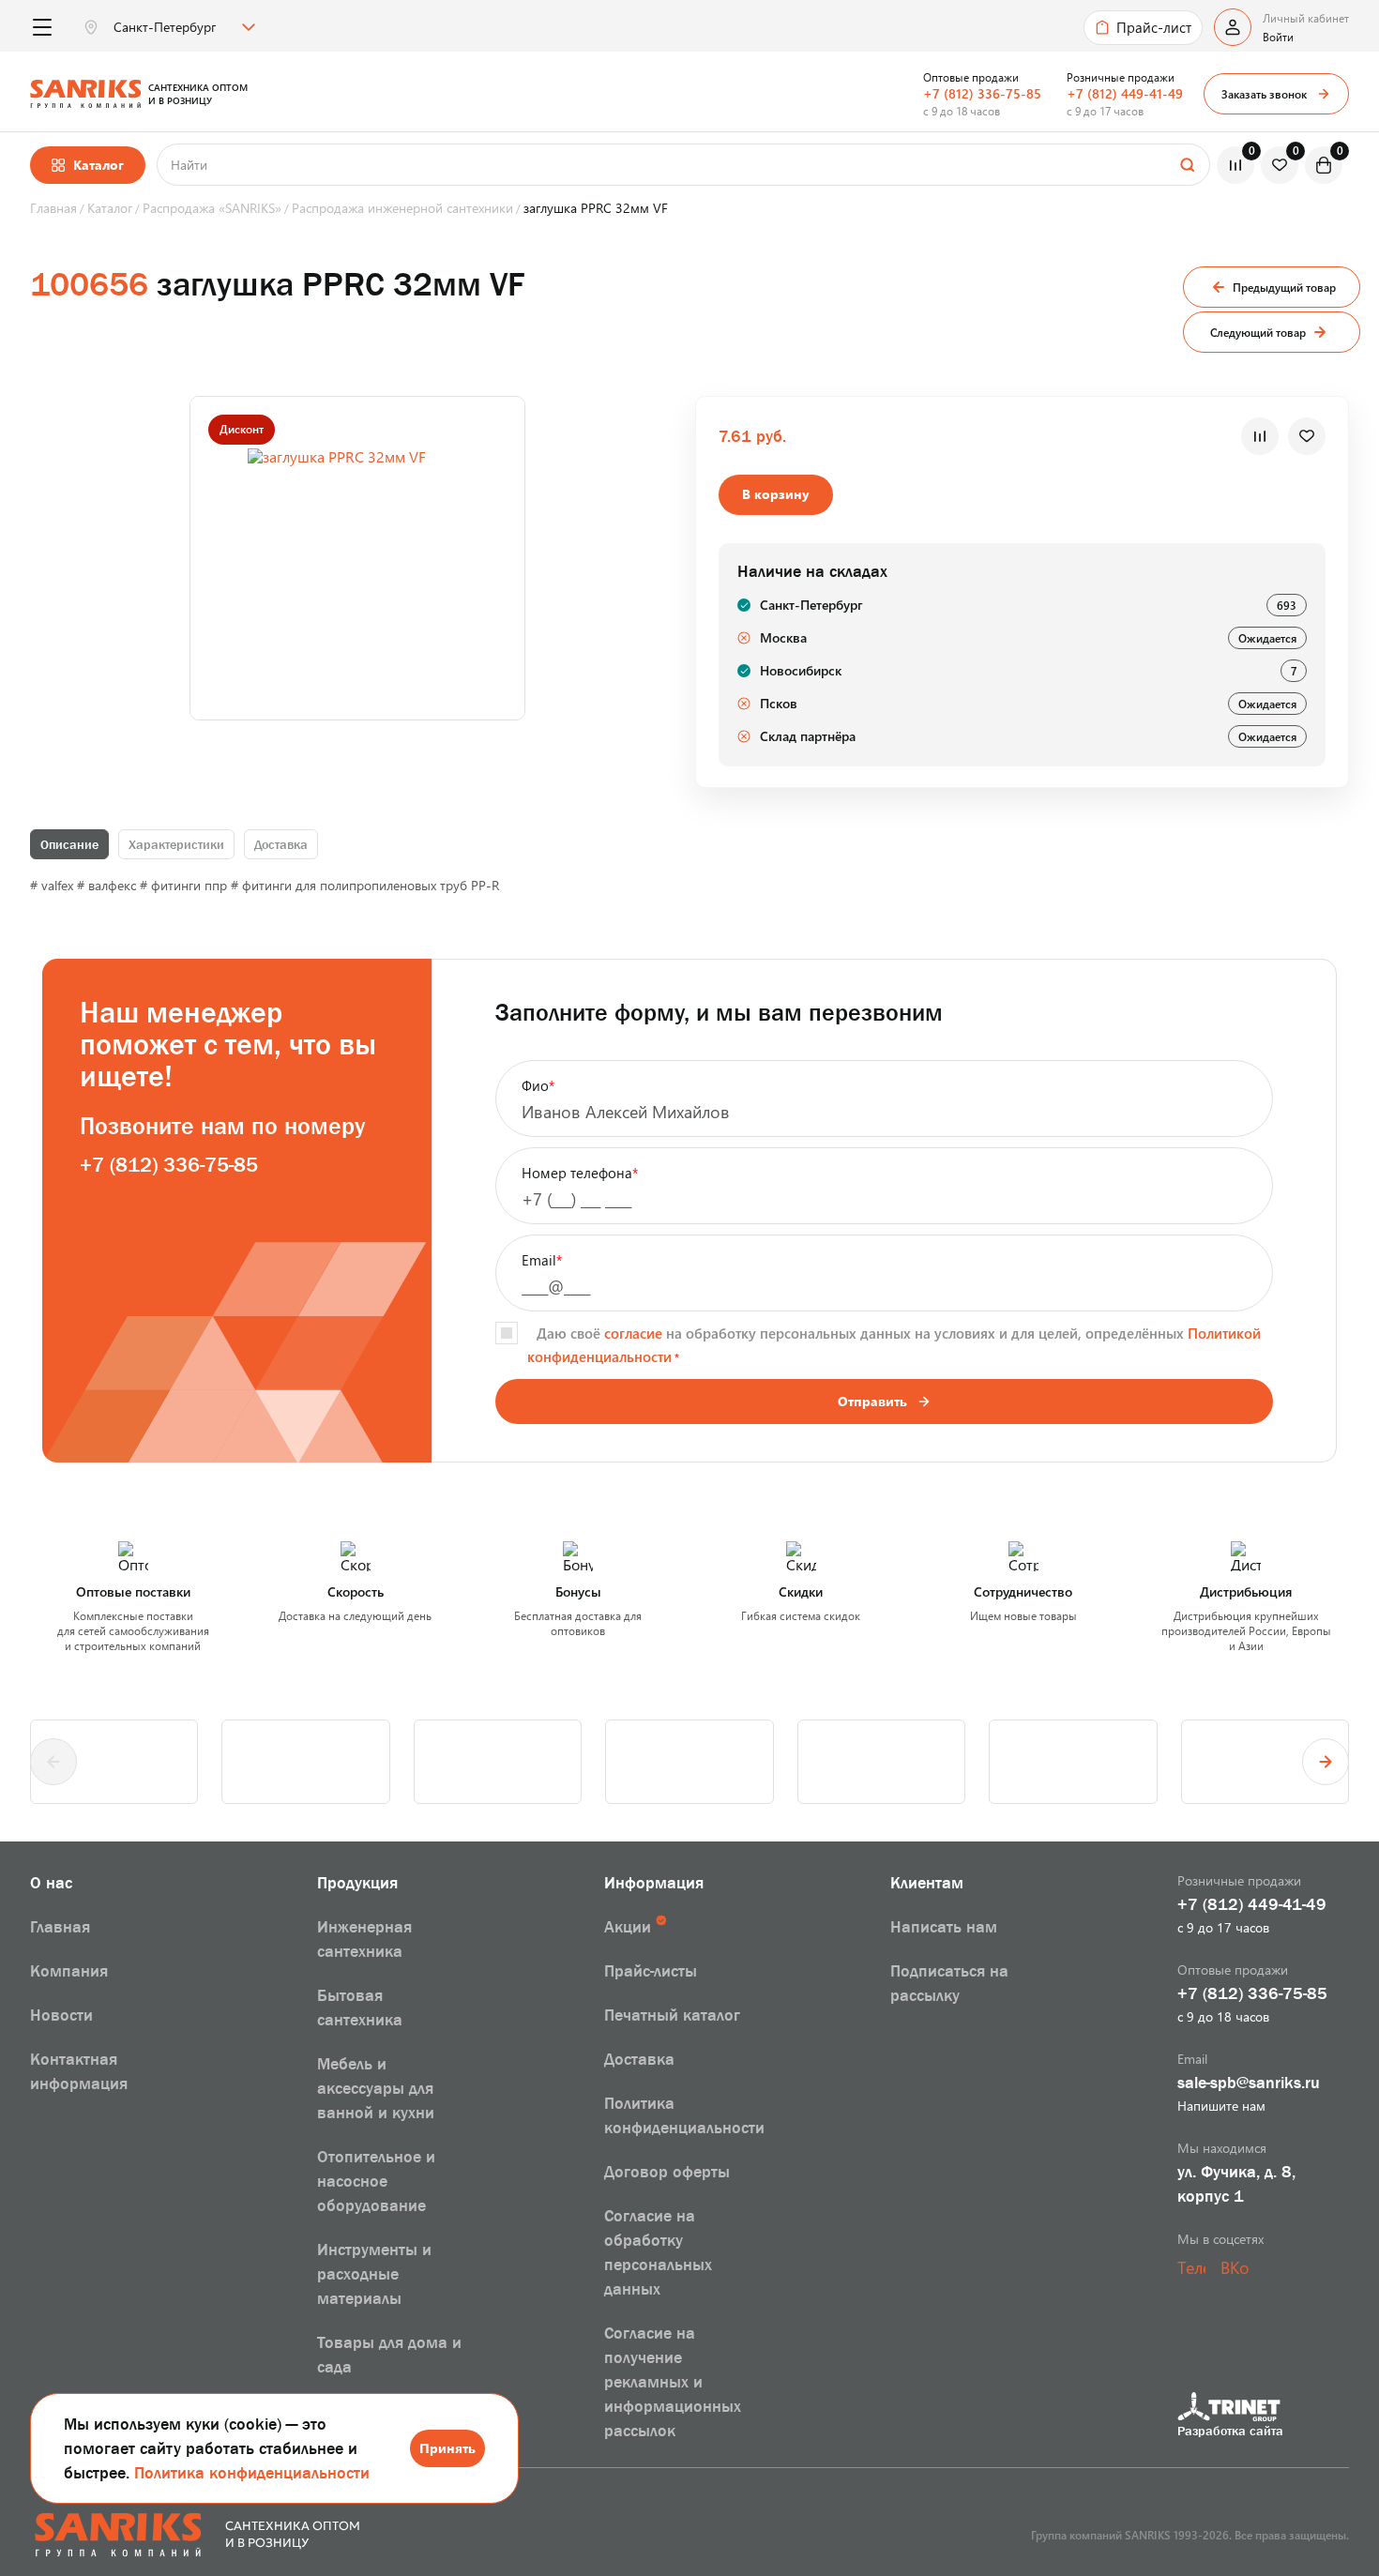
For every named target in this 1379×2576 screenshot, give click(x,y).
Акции (628, 1927)
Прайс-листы (651, 1971)
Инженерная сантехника (364, 1939)
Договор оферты (667, 2172)
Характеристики (176, 844)
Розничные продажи (1121, 77)
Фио (538, 1085)
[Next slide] (1326, 1762)
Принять (447, 2448)
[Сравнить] (1260, 436)
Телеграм (1191, 2267)
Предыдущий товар (1284, 287)
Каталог (98, 165)
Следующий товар (1258, 332)
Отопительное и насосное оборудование (376, 2181)
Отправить (872, 1401)
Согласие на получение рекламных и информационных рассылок (673, 2382)
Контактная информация (79, 2071)
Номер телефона (580, 1173)
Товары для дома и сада (389, 2355)
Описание (69, 844)
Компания (69, 1971)
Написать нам (944, 1927)
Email (542, 1260)
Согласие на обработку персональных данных (658, 2252)
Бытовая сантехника (360, 2008)
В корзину (776, 494)
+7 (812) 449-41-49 (1125, 93)
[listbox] (182, 27)
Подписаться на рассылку (949, 1983)
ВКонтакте (1235, 2267)
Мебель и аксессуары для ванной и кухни (376, 2088)
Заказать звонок (1264, 94)
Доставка (281, 844)
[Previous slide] (53, 1762)
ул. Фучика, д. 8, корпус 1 (1236, 2184)
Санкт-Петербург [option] (165, 27)
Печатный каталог (672, 2015)
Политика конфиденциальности (252, 2473)
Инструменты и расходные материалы (374, 2274)
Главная (60, 1927)
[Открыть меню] (42, 28)
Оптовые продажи (971, 77)
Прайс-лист (1154, 27)
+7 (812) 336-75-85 (982, 93)
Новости (61, 2015)
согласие (633, 1333)
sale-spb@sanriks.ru (1249, 2083)
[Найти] (1187, 165)
